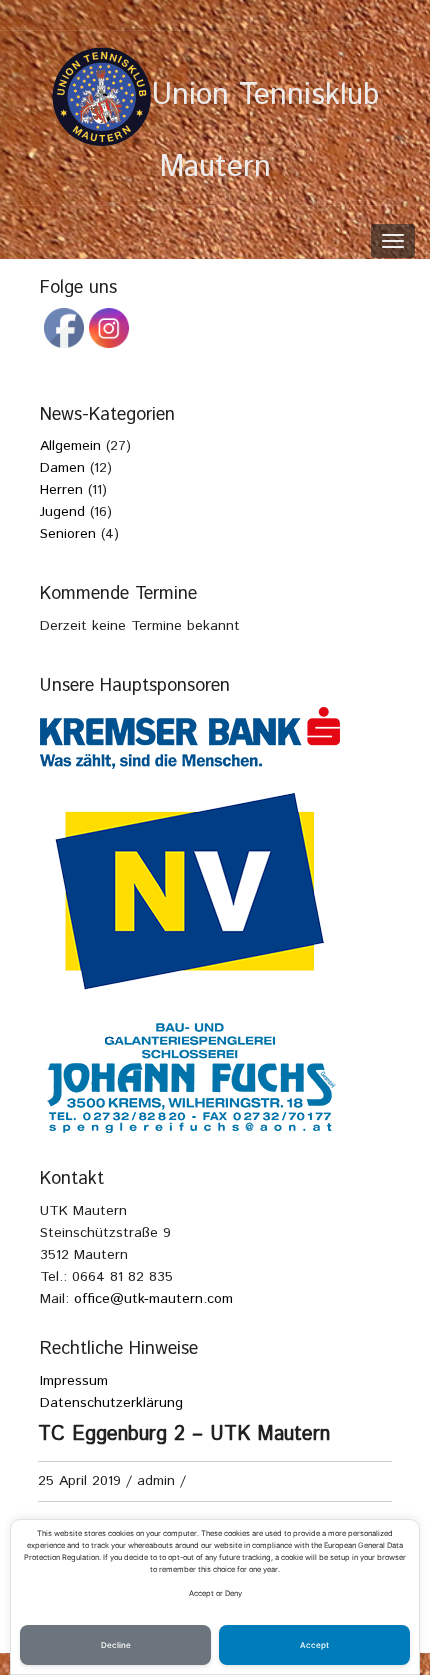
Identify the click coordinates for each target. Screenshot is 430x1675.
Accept (314, 1645)
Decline (116, 1645)
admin (156, 1481)
